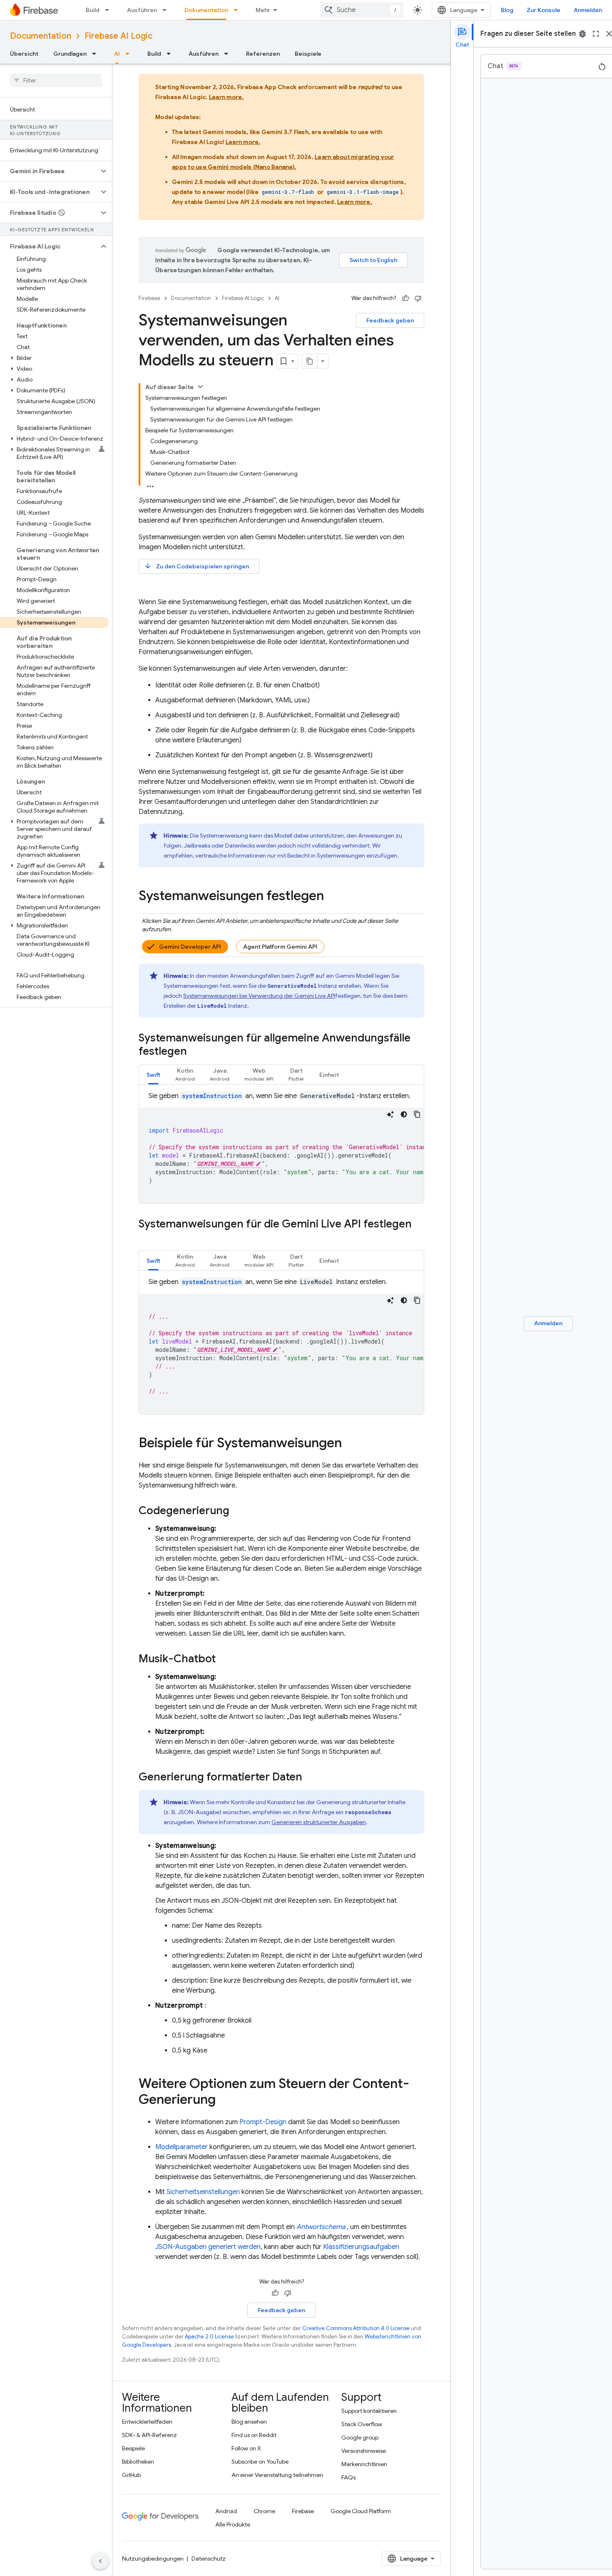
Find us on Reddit (254, 2435)
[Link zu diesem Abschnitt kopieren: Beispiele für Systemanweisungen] (350, 1444)
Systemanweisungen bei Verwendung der (259, 996)
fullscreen (596, 34)
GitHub (131, 2475)
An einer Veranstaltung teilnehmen (277, 2475)
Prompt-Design (263, 2122)
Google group (360, 2437)
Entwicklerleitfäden (147, 2422)
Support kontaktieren (369, 2411)
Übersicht (24, 54)
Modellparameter (182, 2147)
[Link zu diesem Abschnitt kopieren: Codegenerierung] (238, 1511)
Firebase (149, 298)
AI (117, 54)
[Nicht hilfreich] (418, 298)
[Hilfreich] (406, 298)
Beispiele (308, 54)
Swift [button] (153, 1075)
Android (226, 2511)
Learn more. (226, 97)
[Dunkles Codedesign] (404, 1114)
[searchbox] (56, 80)
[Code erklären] (391, 1114)
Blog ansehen (249, 2422)
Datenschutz (209, 2559)
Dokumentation (206, 10)
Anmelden (588, 10)
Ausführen (142, 10)
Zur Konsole (544, 10)
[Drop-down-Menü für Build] (109, 10)
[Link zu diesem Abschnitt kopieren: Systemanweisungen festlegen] (332, 897)
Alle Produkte (233, 2524)
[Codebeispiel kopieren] (417, 1114)
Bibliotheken (138, 2462)
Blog (507, 10)
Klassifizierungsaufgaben (361, 2247)
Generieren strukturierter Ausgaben (319, 1822)
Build (93, 10)
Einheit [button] (329, 1075)
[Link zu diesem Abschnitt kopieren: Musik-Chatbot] (224, 1659)
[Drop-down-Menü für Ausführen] (167, 10)
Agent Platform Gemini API (280, 947)
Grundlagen (70, 54)
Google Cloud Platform (361, 2511)
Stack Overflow (362, 2424)
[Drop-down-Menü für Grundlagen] (97, 54)
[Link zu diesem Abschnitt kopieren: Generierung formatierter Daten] (311, 1778)
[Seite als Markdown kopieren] (310, 361)
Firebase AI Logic (118, 36)
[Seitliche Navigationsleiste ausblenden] (100, 2561)
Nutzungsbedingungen (153, 2559)
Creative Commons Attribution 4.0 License (356, 2328)
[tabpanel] (281, 1147)
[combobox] (362, 10)
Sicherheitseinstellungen (203, 2192)
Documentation (41, 36)
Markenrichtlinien (364, 2464)
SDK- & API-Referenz (149, 2435)
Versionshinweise (364, 2451)
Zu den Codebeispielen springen (197, 566)
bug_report (582, 34)
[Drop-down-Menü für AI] (130, 54)
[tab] (153, 1075)
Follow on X (246, 2448)
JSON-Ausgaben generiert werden (208, 2247)
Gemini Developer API (190, 947)
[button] (49, 171)
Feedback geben (390, 320)
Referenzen (263, 54)
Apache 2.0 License (209, 2337)
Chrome (264, 2511)
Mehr (263, 10)
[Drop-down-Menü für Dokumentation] (238, 10)
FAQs (348, 2477)
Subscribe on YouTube (260, 2462)
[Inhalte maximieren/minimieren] (200, 387)
